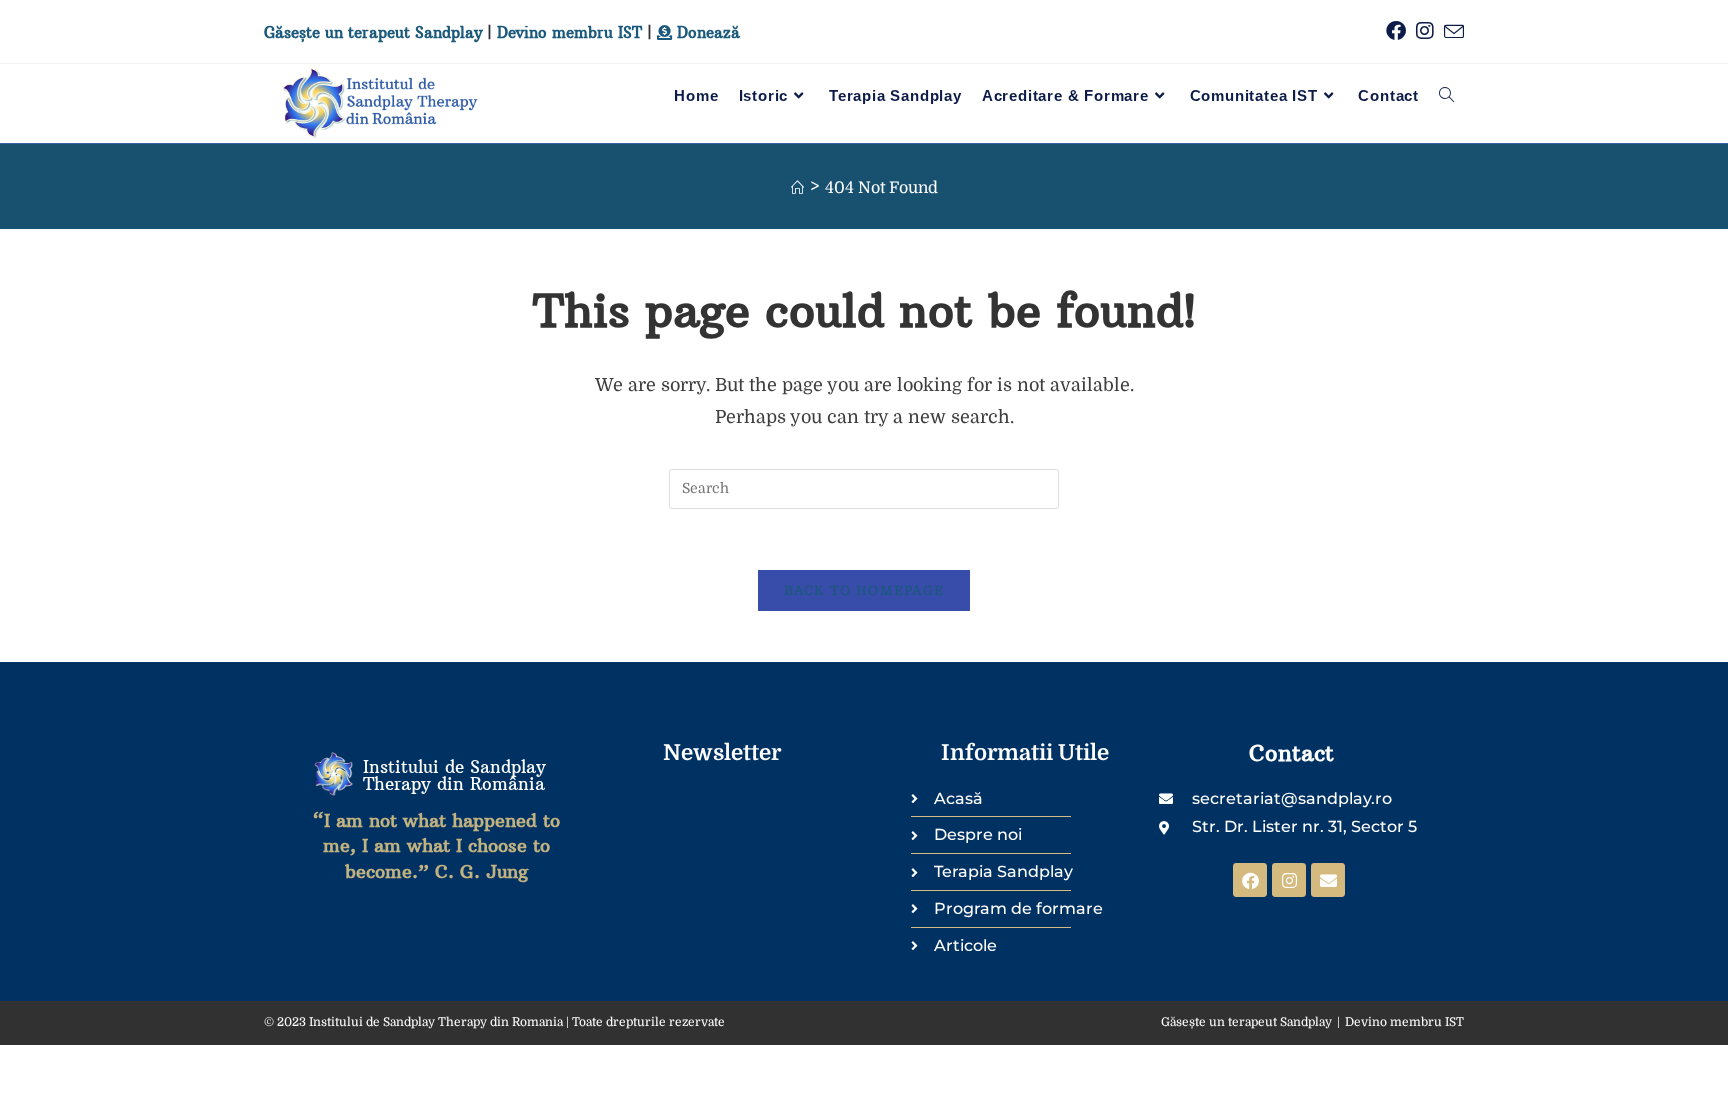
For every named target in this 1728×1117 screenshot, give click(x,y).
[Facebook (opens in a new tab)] (1391, 31)
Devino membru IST (569, 32)
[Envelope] (1328, 880)
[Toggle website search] (1446, 96)
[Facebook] (1250, 880)
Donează (706, 32)
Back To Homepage (864, 590)
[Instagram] (1289, 880)
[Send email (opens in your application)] (1449, 32)
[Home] (797, 188)
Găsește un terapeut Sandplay (373, 32)
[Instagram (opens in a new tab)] (1420, 31)
